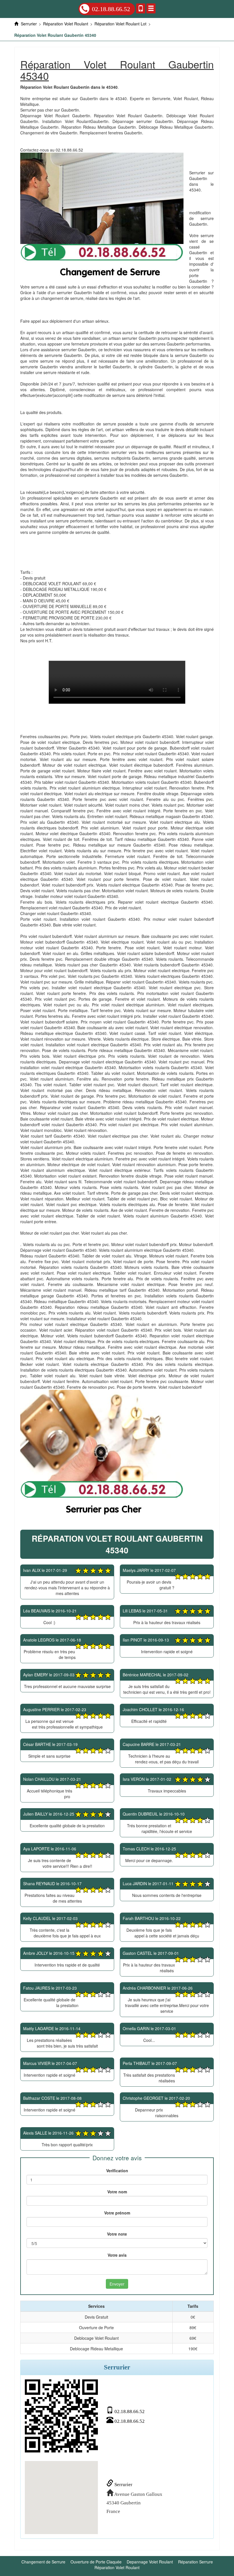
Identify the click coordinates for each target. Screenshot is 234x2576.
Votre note (117, 2234)
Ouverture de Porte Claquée (96, 2562)
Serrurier (123, 2485)
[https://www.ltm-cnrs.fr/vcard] (61, 2416)
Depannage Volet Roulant (150, 2562)
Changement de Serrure (43, 2562)
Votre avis (117, 2255)
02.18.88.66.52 (111, 9)
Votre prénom (117, 2213)
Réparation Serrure (195, 2562)
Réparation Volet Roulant (117, 2567)
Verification (117, 2171)
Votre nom (117, 2192)
